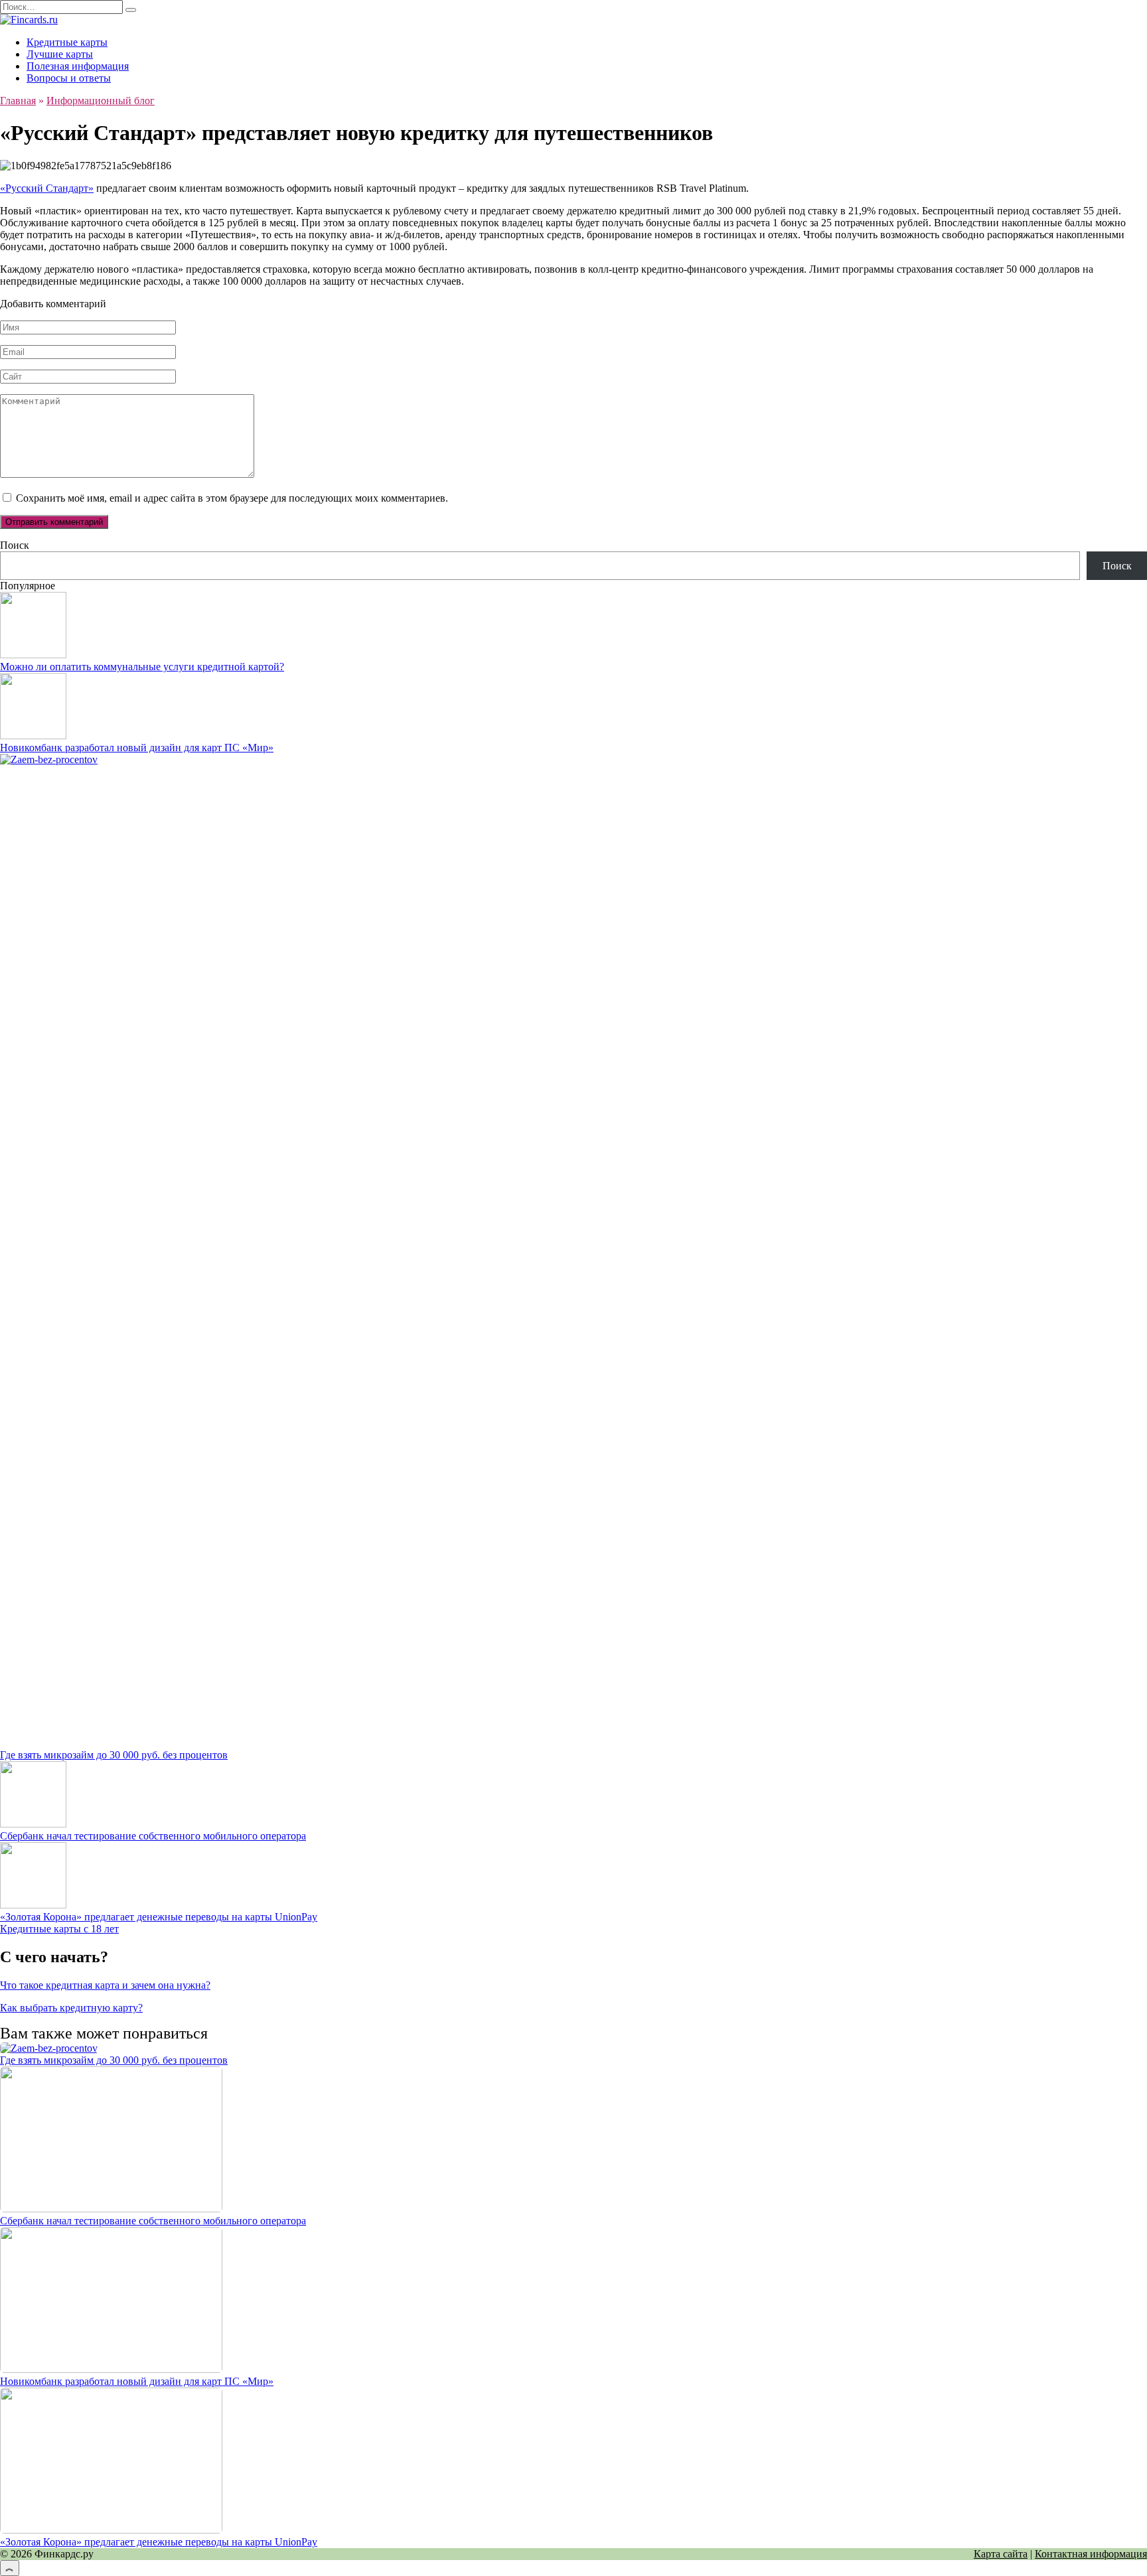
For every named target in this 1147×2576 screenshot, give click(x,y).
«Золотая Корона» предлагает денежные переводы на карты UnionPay (159, 1917)
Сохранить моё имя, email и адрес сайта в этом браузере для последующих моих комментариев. (232, 498)
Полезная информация (78, 66)
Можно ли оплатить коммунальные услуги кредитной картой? (142, 667)
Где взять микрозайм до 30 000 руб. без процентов (114, 1755)
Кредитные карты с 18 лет (59, 1929)
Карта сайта (1001, 2554)
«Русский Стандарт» (47, 188)
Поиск (15, 545)
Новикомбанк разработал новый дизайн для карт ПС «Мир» (137, 748)
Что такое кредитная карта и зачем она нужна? (105, 1985)
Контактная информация (1091, 2554)
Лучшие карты (60, 54)
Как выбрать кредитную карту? (71, 2008)
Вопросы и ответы (69, 78)
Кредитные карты (67, 42)
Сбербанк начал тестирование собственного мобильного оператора (153, 1836)
